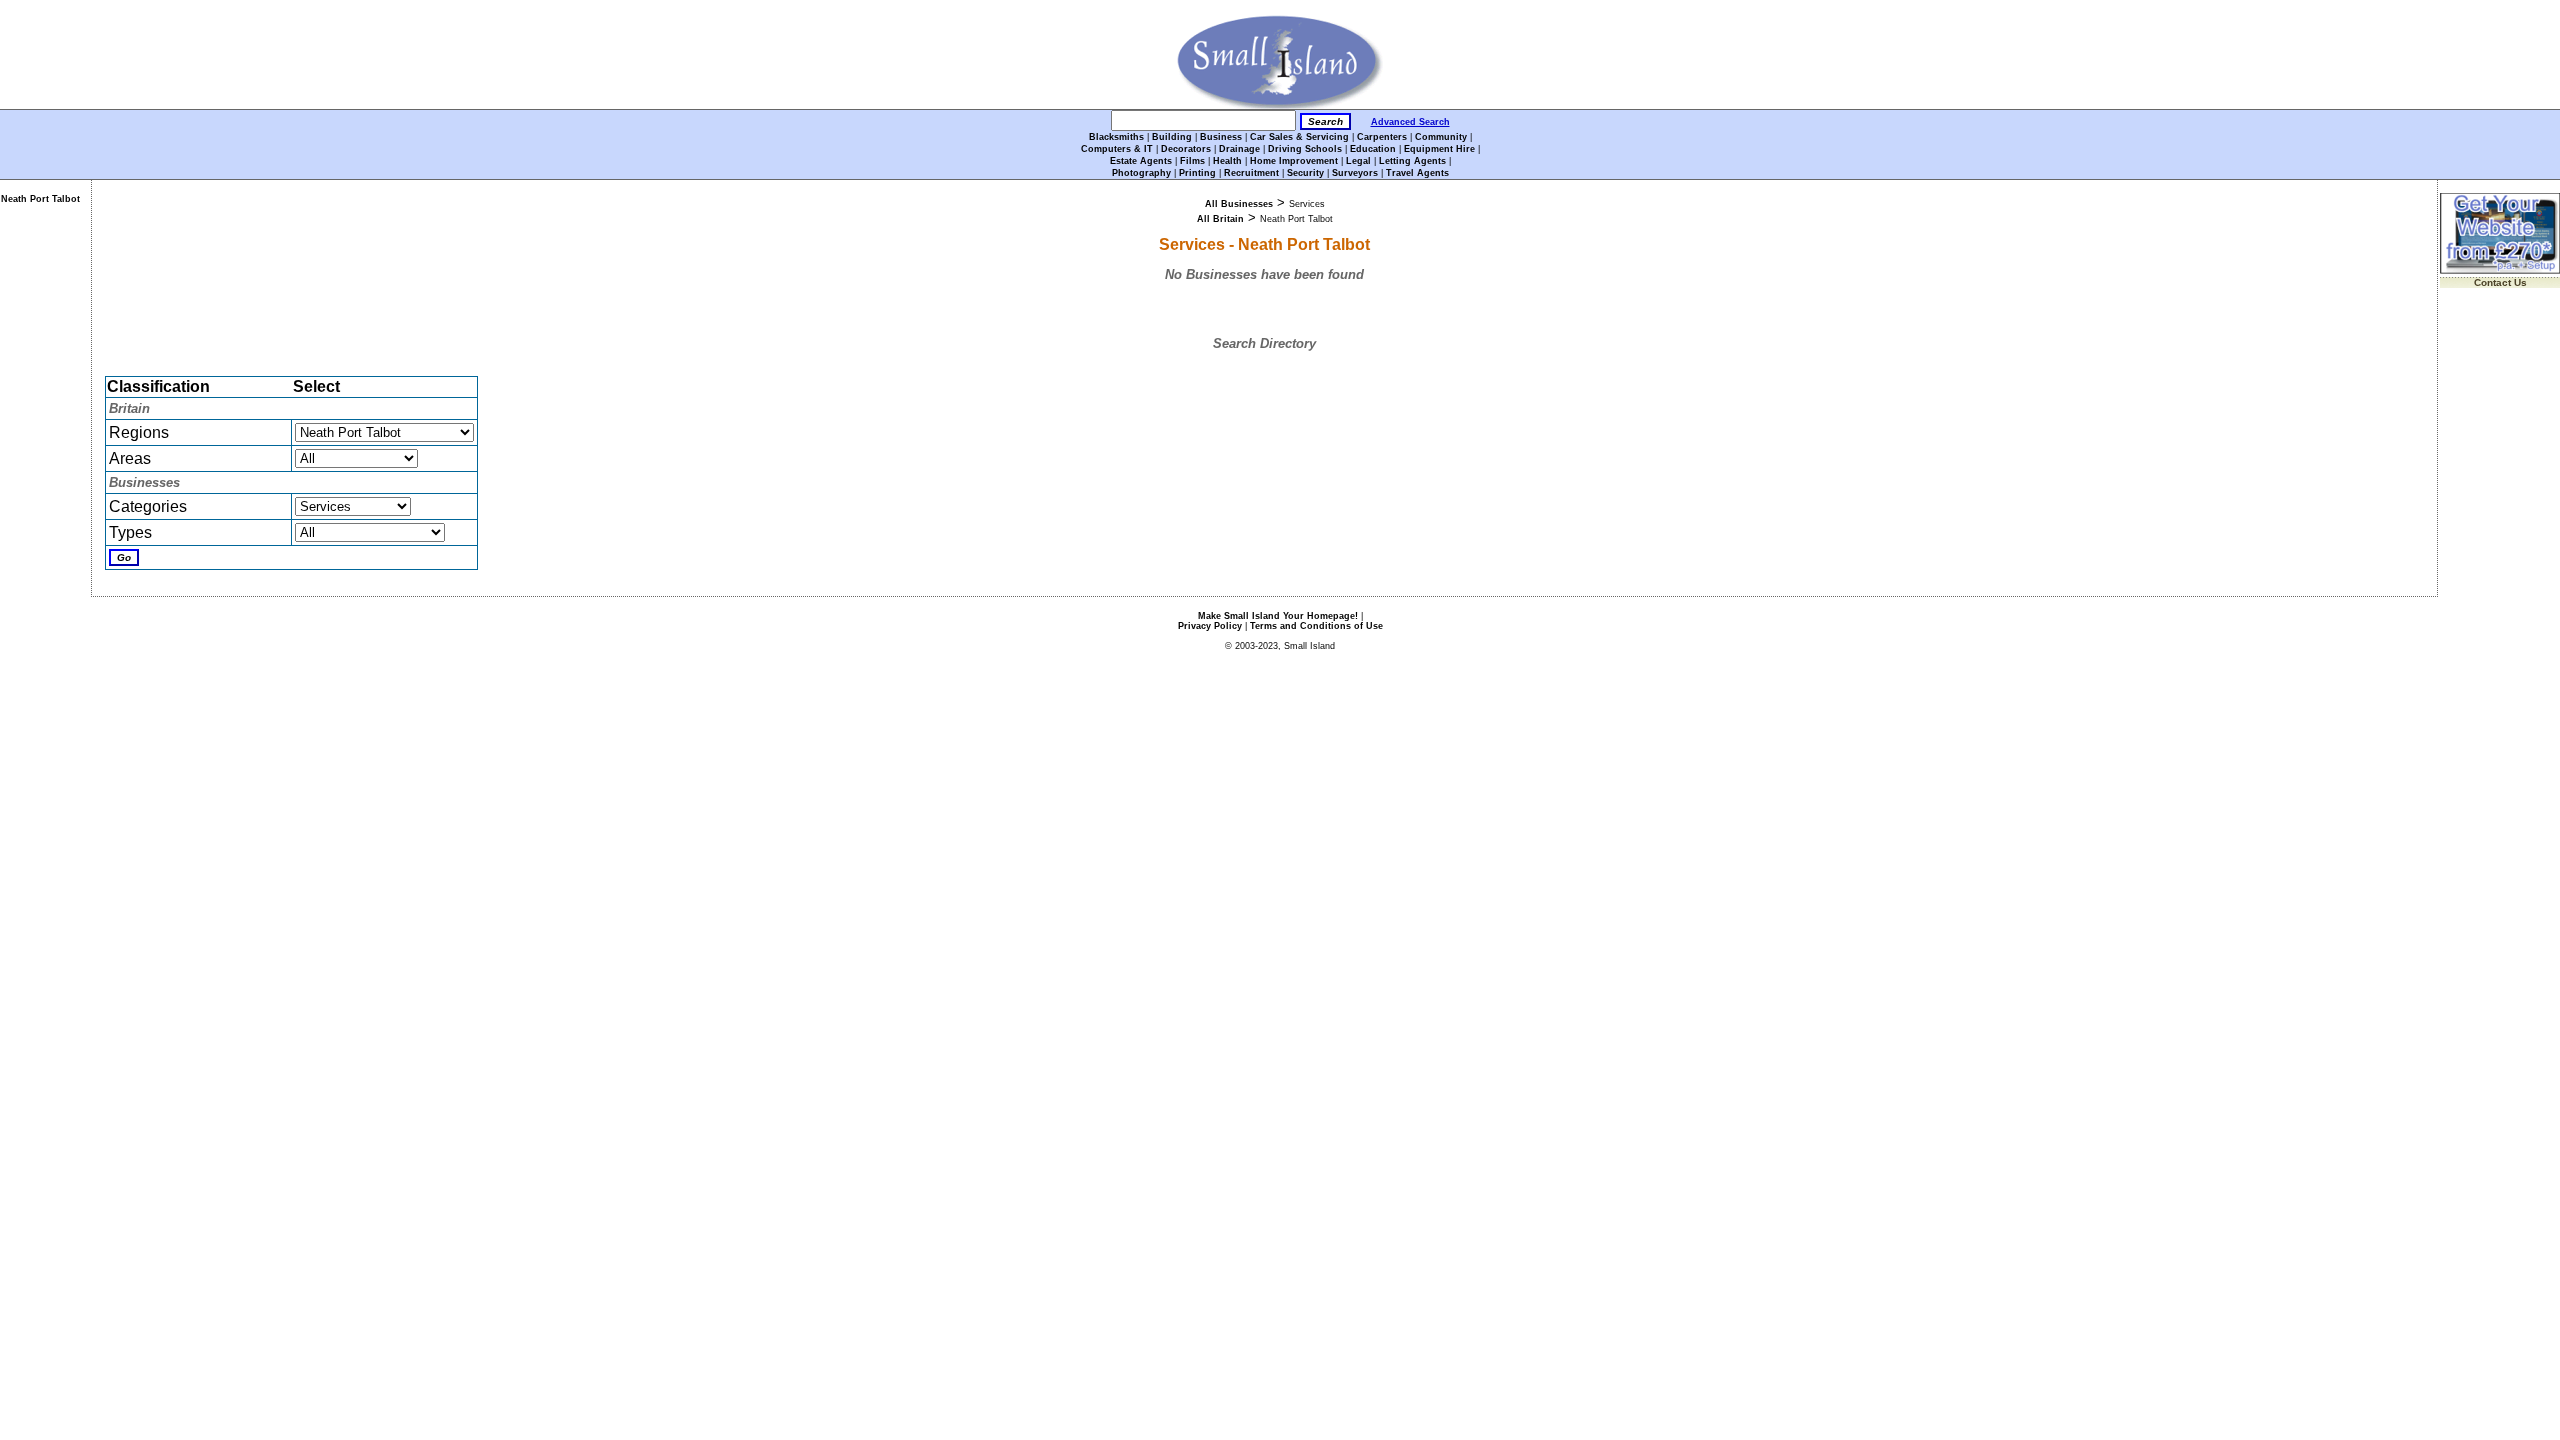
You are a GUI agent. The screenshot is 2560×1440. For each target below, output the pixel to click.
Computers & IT (1117, 149)
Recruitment (1251, 173)
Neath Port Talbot (40, 199)
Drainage (1239, 149)
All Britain (1220, 219)
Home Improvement (1294, 161)
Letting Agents (1412, 161)
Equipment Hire (1439, 149)
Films (1192, 161)
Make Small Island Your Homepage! (1278, 616)
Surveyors (1355, 173)
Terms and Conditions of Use (1316, 626)
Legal (1358, 161)
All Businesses (1239, 204)
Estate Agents (1141, 161)
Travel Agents (1417, 173)
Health (1227, 161)
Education (1373, 149)
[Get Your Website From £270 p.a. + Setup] (2500, 270)
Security (1305, 173)
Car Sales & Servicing (1299, 137)
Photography (1141, 173)
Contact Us (2500, 282)
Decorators (1186, 149)
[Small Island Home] (1280, 105)
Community (1441, 137)
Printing (1197, 173)
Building (1172, 137)
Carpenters (1382, 137)
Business (1221, 137)
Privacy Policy (1210, 626)
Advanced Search (1410, 122)
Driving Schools (1305, 149)
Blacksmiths (1116, 137)
